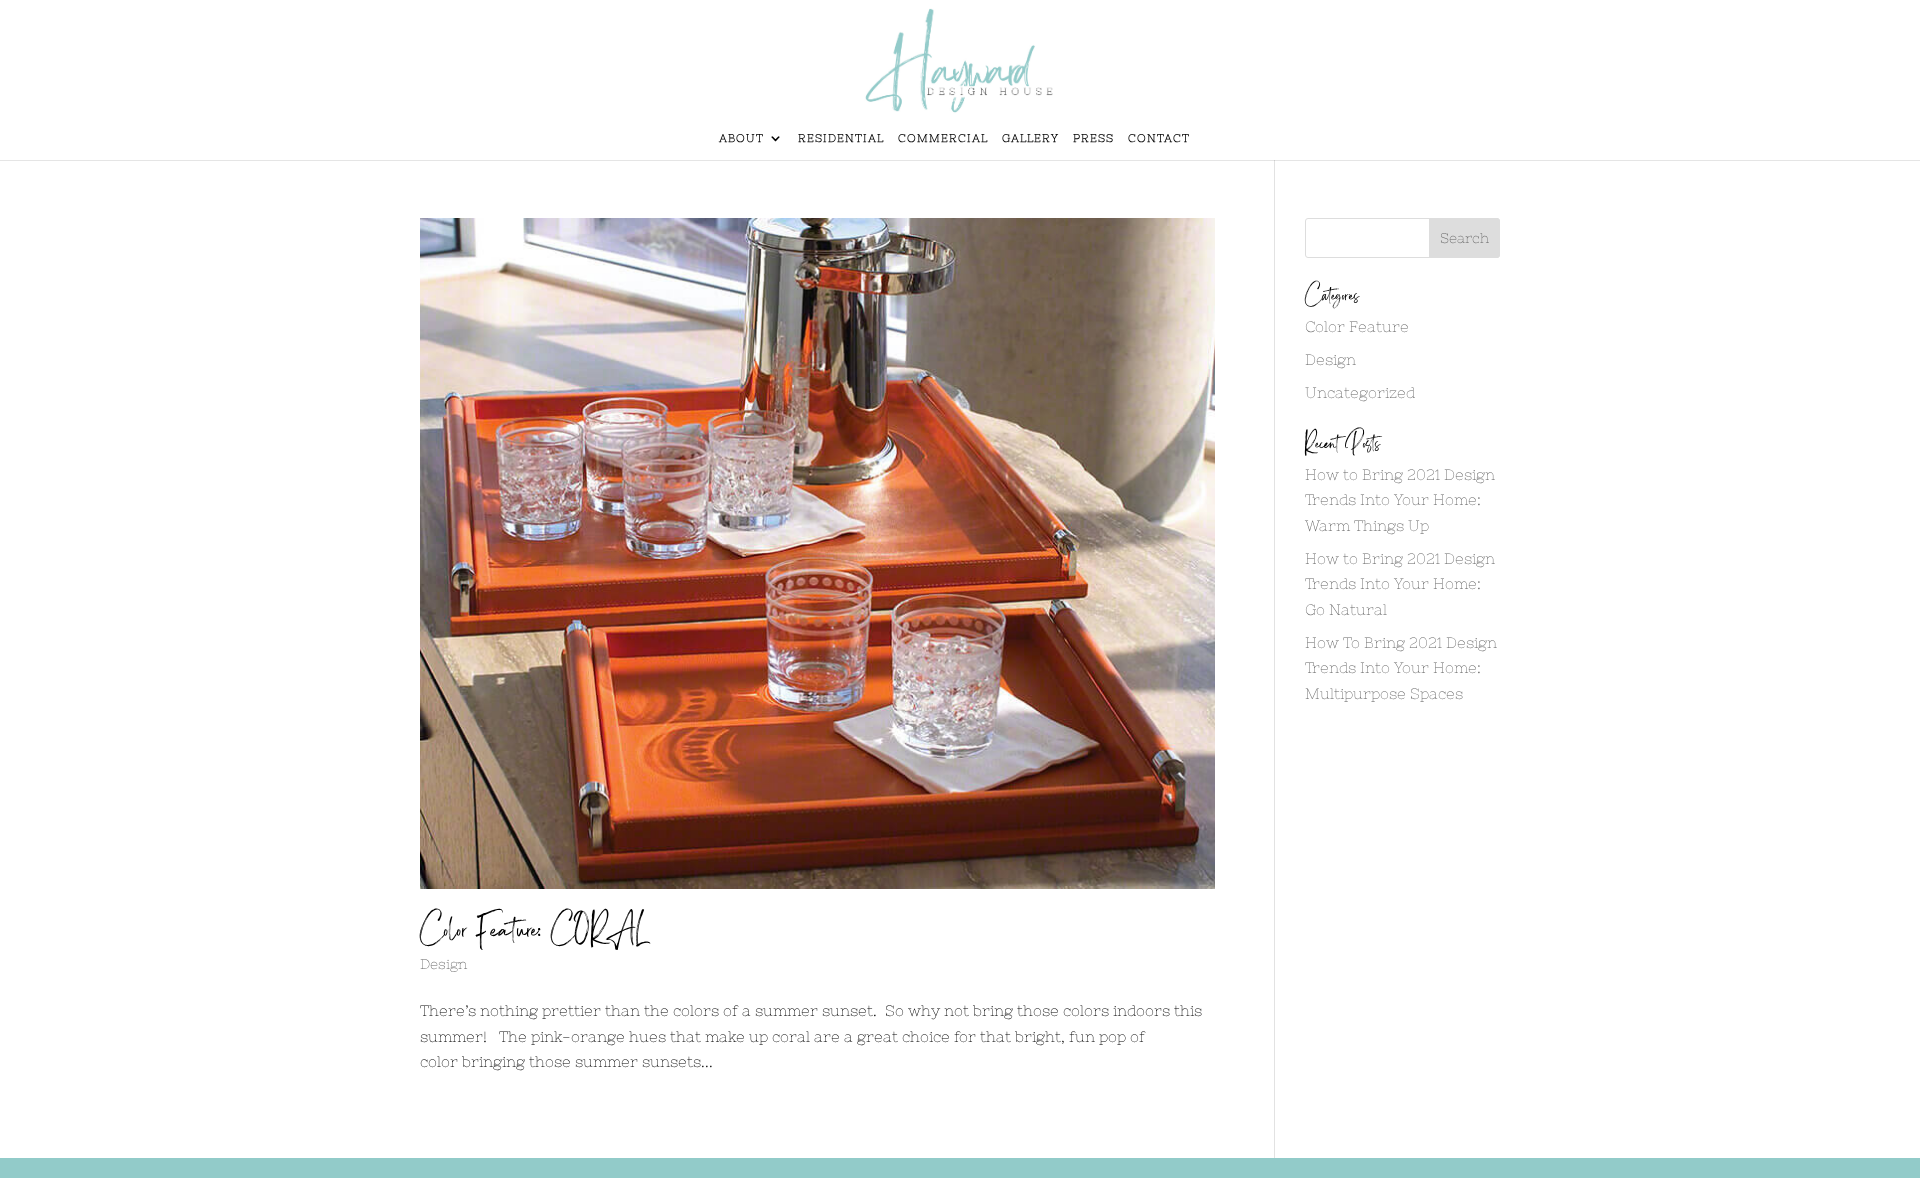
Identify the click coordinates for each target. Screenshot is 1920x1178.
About (741, 138)
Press (1093, 138)
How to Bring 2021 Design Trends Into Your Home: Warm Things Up (1400, 500)
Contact (1159, 138)
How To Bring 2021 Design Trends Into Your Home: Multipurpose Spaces (1401, 668)
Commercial (943, 138)
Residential (841, 138)
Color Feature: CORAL (533, 930)
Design (443, 964)
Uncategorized (1360, 392)
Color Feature (1357, 326)
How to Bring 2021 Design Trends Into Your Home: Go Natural (1400, 584)
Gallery (1030, 138)
